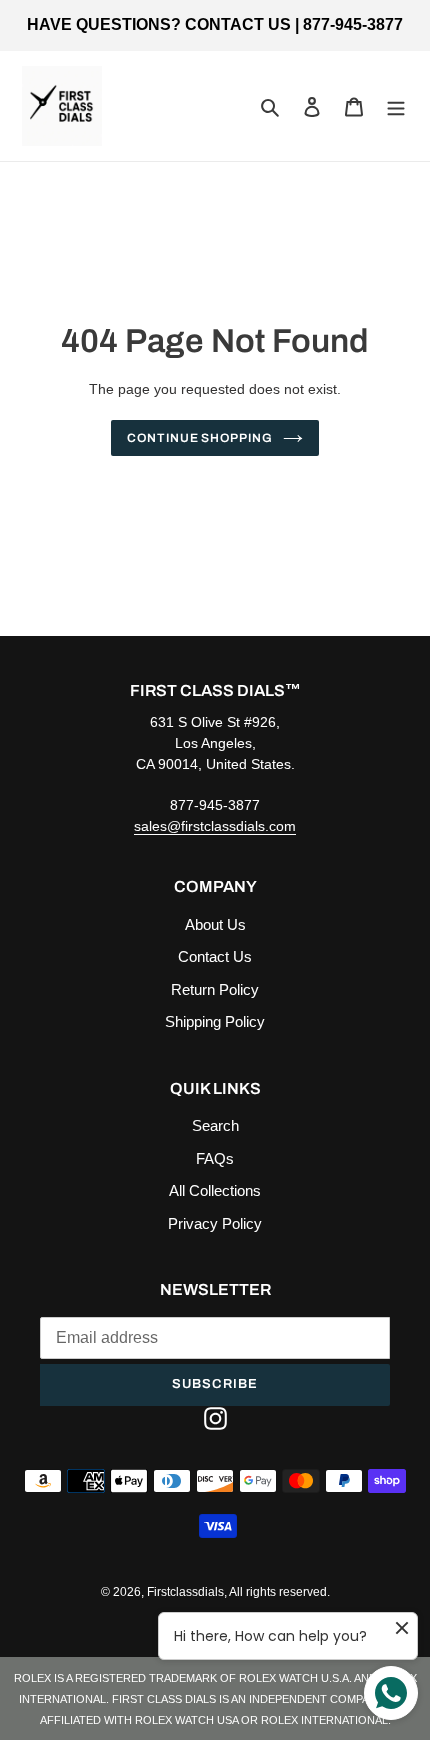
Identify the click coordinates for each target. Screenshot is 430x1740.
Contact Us (215, 956)
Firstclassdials (185, 1592)
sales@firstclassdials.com (215, 826)
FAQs (215, 1158)
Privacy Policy (215, 1223)
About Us (215, 924)
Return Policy (215, 989)
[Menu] (396, 106)
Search (215, 1125)
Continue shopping (200, 438)
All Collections (215, 1190)
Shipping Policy (215, 1021)
